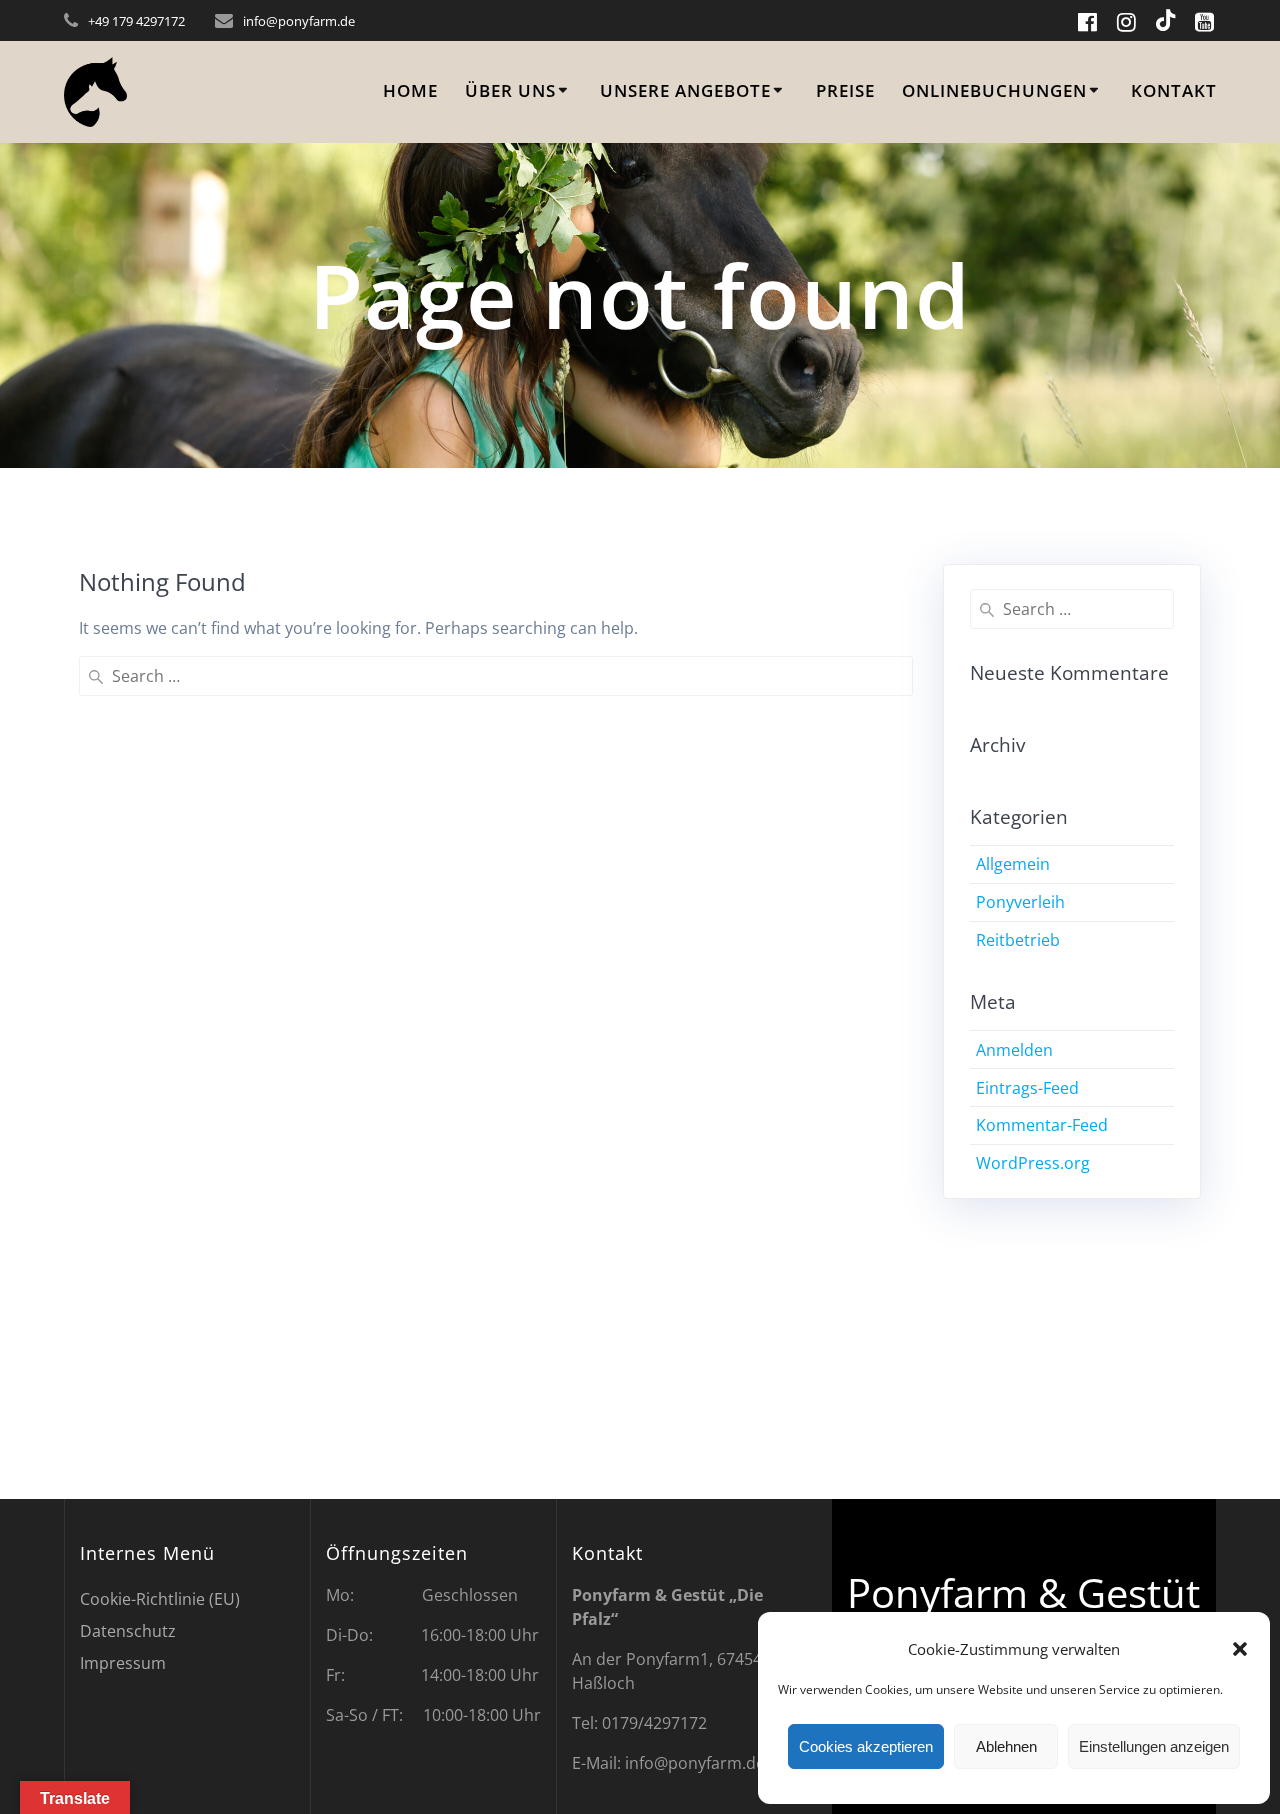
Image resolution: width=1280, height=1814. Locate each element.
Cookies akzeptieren (866, 1746)
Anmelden (1014, 1050)
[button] (1240, 1649)
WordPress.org (1033, 1163)
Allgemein (1013, 864)
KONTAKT (1174, 90)
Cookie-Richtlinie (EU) (160, 1599)
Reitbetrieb (1018, 940)
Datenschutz (128, 1631)
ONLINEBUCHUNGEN (994, 90)
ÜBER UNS (510, 90)
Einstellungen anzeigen (1154, 1746)
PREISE (845, 90)
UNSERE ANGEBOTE (685, 90)
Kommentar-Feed (1042, 1125)
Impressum (123, 1663)
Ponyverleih (1020, 902)
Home (410, 90)
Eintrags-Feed (1027, 1088)
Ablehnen (1006, 1746)
